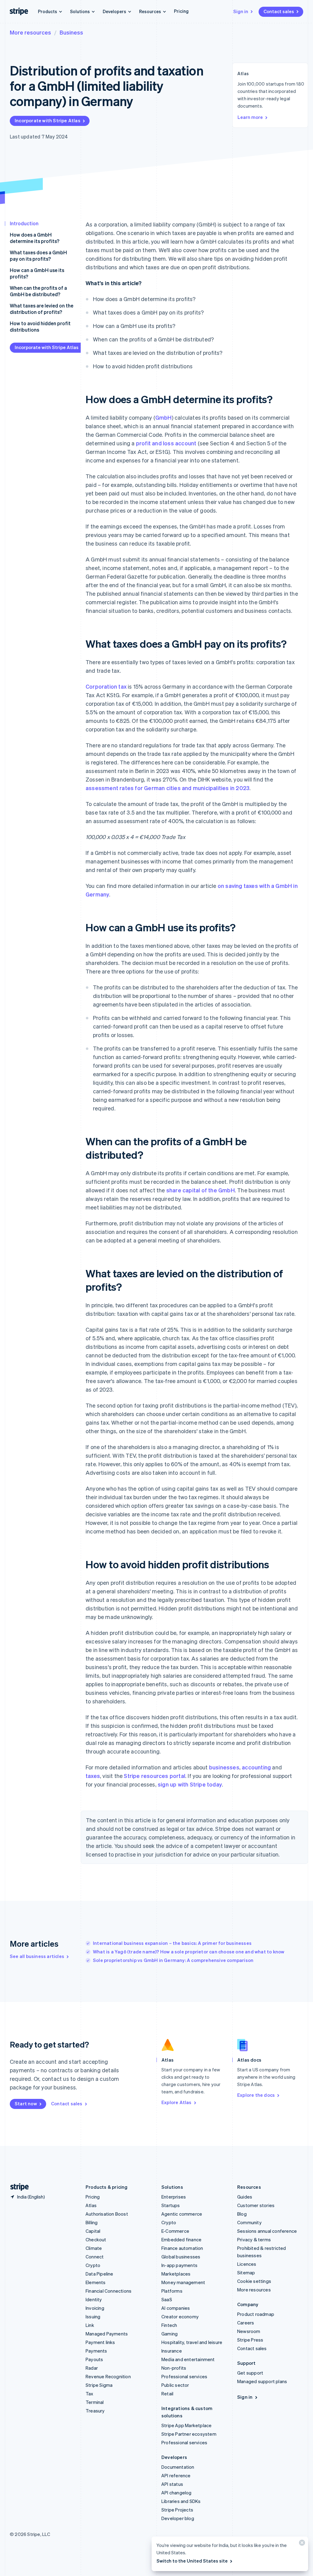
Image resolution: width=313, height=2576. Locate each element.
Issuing (93, 2317)
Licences (247, 2264)
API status (172, 2484)
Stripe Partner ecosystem (189, 2434)
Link (90, 2325)
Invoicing (95, 2308)
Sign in (241, 11)
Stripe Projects (177, 2510)
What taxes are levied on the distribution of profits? (42, 309)
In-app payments (179, 2265)
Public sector (175, 2385)
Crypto (93, 2265)
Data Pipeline (99, 2274)
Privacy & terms (254, 2239)
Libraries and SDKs (181, 2501)
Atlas (91, 2205)
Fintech (169, 2325)
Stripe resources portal (155, 1776)
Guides (245, 2197)
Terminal (95, 2402)
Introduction (24, 223)
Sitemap (246, 2272)
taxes (93, 1776)
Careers (246, 2323)
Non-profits (174, 2368)
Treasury (95, 2411)
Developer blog (178, 2518)
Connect (95, 2257)
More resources (30, 32)
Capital (93, 2231)
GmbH (164, 417)
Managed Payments (107, 2334)
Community (249, 2222)
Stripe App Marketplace (186, 2425)
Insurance (172, 2351)
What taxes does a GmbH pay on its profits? (38, 256)
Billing (92, 2222)
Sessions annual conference (267, 2231)
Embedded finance (181, 2239)
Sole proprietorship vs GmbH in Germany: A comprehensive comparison (173, 1960)
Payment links (100, 2342)
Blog (242, 2214)
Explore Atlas (177, 2102)
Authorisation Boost (107, 2214)
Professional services (184, 2376)
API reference (176, 2475)
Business (71, 32)
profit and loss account (166, 443)
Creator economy (180, 2317)
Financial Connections (109, 2291)
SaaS (167, 2299)
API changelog (177, 2493)
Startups (171, 2205)
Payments (96, 2351)
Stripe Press (250, 2340)
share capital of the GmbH (201, 1190)
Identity (94, 2299)
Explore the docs (256, 2095)
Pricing (181, 11)
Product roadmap (256, 2314)
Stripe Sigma (99, 2385)
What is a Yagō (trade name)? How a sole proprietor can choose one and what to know (189, 1952)
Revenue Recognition (108, 2376)
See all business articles (37, 1956)
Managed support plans (262, 2381)
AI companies (176, 2308)
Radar (92, 2368)
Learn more (250, 117)
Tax (90, 2394)
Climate (94, 2248)
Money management (183, 2282)
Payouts (94, 2359)
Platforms (172, 2291)
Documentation (178, 2467)
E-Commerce (175, 2231)
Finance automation (182, 2248)
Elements (96, 2282)
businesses (224, 1767)
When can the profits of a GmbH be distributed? (38, 291)
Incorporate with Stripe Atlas (48, 120)
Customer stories (256, 2205)
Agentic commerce (182, 2214)
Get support (250, 2373)
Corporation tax (106, 686)
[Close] (301, 2544)
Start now (26, 2103)
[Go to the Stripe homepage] (17, 2187)
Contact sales (279, 11)
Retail (167, 2394)
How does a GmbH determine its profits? (35, 238)
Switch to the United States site (192, 2561)
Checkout (96, 2239)
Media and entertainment (188, 2359)
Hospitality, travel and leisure (192, 2342)
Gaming (169, 2334)
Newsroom (249, 2331)
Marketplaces (176, 2274)
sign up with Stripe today (190, 1784)
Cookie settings (254, 2281)
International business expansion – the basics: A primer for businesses (172, 1943)
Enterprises (174, 2197)
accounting (256, 1767)
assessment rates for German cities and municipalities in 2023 (168, 788)
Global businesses (181, 2257)
